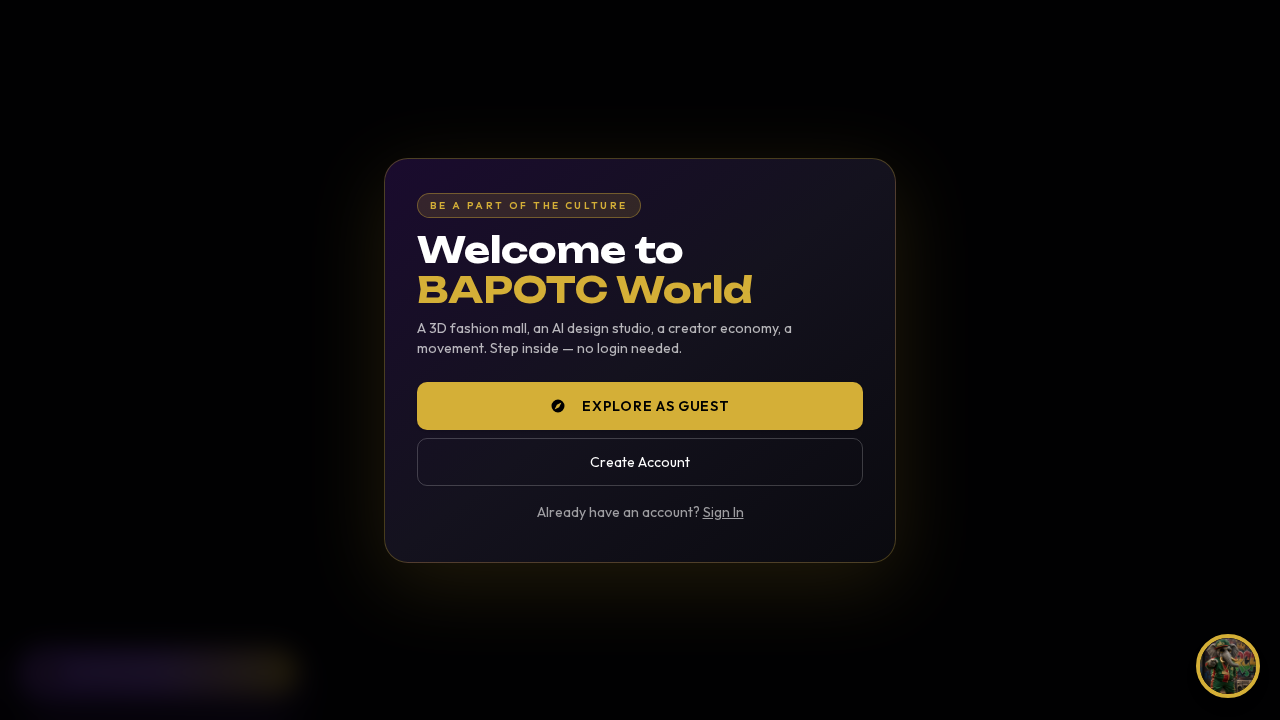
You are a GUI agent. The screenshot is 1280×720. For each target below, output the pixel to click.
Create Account (640, 462)
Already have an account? (640, 512)
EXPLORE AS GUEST (655, 406)
